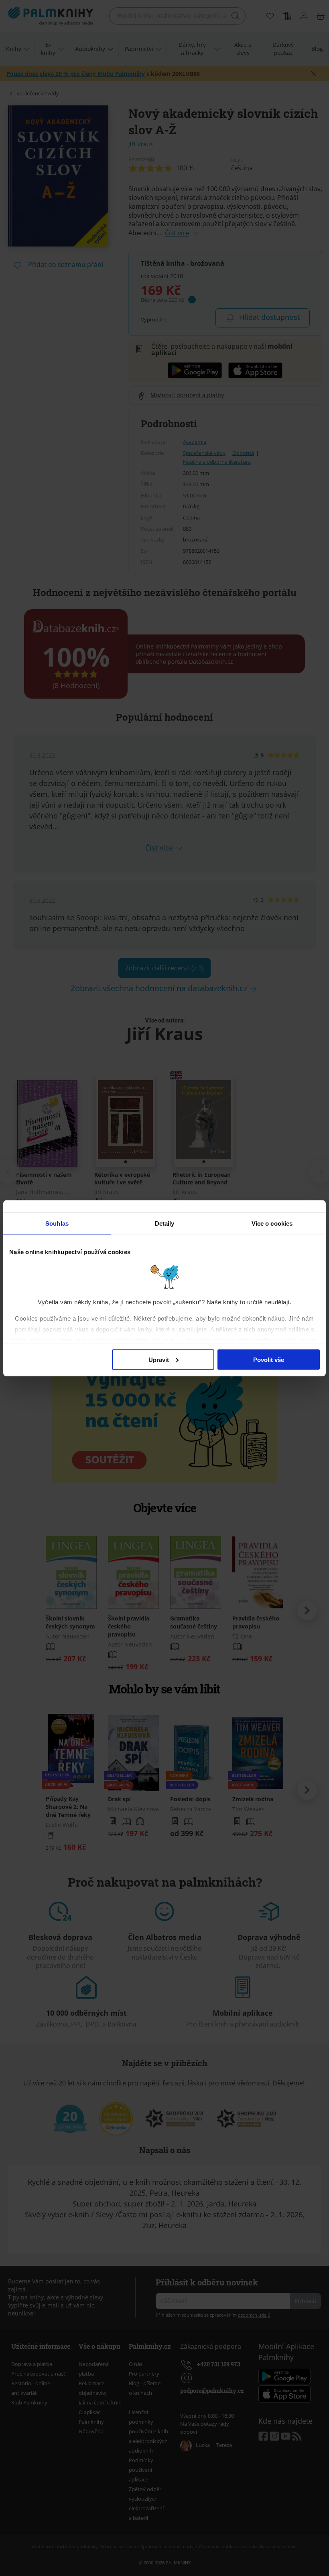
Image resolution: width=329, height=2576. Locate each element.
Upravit (159, 1359)
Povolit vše (269, 1359)
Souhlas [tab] (57, 1223)
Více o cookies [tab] (272, 1223)
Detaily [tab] (165, 1223)
